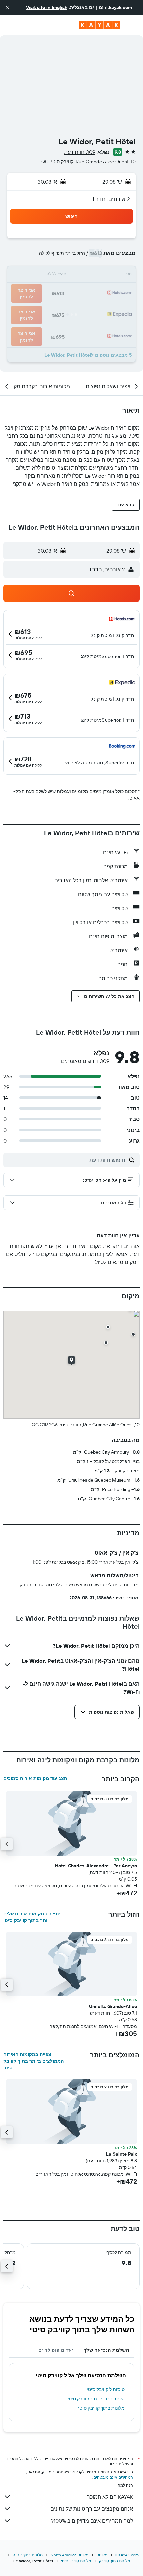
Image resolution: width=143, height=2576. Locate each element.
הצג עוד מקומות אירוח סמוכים (35, 1778)
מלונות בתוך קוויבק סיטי (101, 2408)
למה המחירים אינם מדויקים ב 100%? (92, 2521)
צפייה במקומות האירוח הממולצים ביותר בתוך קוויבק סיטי (33, 2061)
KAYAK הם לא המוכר (110, 2497)
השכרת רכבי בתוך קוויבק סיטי (96, 2399)
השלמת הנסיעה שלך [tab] (106, 2350)
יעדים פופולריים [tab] (56, 2350)
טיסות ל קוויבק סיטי (106, 2389)
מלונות (102, 2555)
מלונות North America (70, 2555)
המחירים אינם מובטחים (113, 2477)
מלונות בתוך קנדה (28, 2555)
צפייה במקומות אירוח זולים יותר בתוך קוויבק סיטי (32, 1917)
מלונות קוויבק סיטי (76, 2561)
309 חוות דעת (80, 152)
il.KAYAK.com (127, 2555)
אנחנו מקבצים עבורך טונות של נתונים (92, 2509)
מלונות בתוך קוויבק (115, 2561)
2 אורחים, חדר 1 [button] (111, 199)
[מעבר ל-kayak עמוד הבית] (100, 25)
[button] (7, 7)
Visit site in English (47, 7)
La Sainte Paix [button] (122, 2154)
